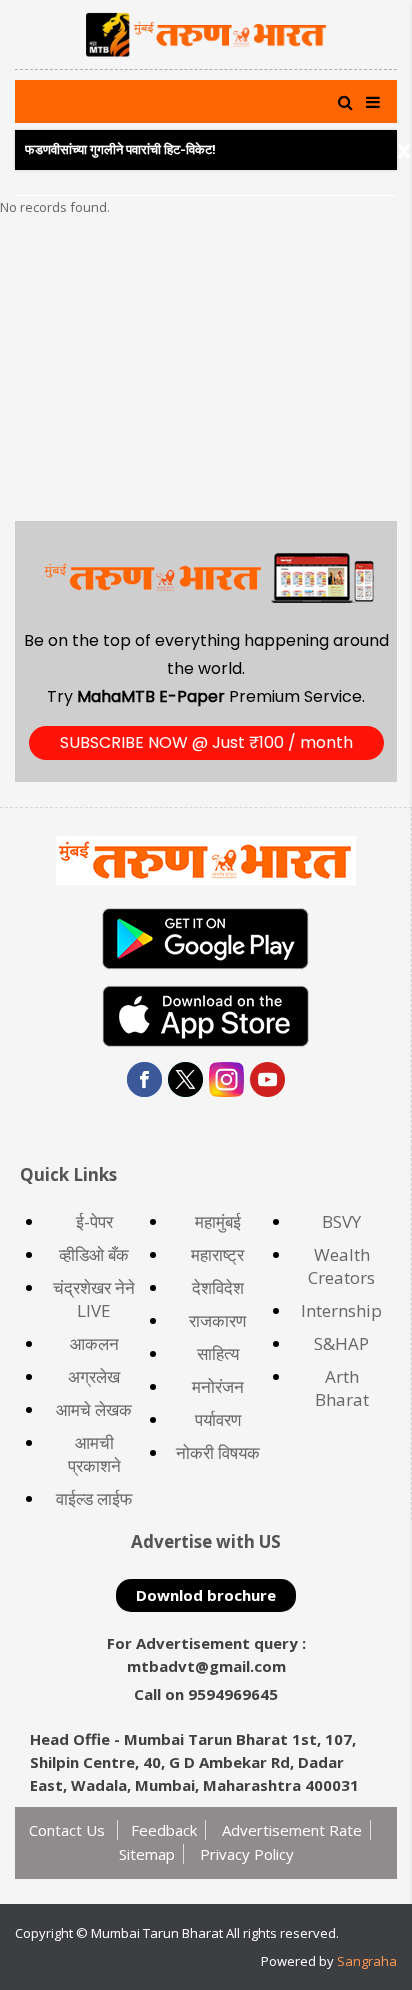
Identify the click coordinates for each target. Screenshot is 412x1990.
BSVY (341, 1221)
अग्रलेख (94, 1376)
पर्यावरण (218, 1419)
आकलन (94, 1343)
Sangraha (367, 1961)
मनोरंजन (218, 1386)
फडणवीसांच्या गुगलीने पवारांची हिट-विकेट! (120, 149)
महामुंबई (218, 1221)
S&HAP (341, 1343)
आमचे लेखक (94, 1409)
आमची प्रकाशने (94, 1454)
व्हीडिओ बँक (94, 1254)
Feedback (164, 1830)
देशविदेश (218, 1287)
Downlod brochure (206, 1595)
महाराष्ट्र (217, 1254)
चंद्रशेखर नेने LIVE (94, 1299)
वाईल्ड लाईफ (94, 1498)
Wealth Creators (341, 1266)
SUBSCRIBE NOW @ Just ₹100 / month (206, 742)
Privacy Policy (247, 1854)
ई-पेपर (94, 1221)
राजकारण (217, 1320)
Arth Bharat (342, 1388)
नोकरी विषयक (218, 1452)
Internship (341, 1310)
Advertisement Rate (292, 1830)
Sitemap (147, 1854)
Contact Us (69, 1830)
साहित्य (218, 1353)
